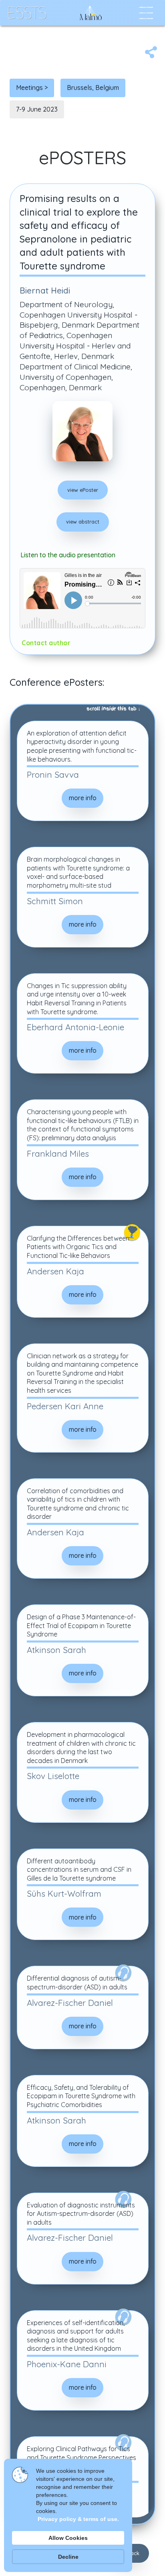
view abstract (83, 522)
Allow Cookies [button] (68, 2538)
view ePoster (83, 490)
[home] (25, 13)
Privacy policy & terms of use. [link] (78, 2519)
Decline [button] (68, 2557)
